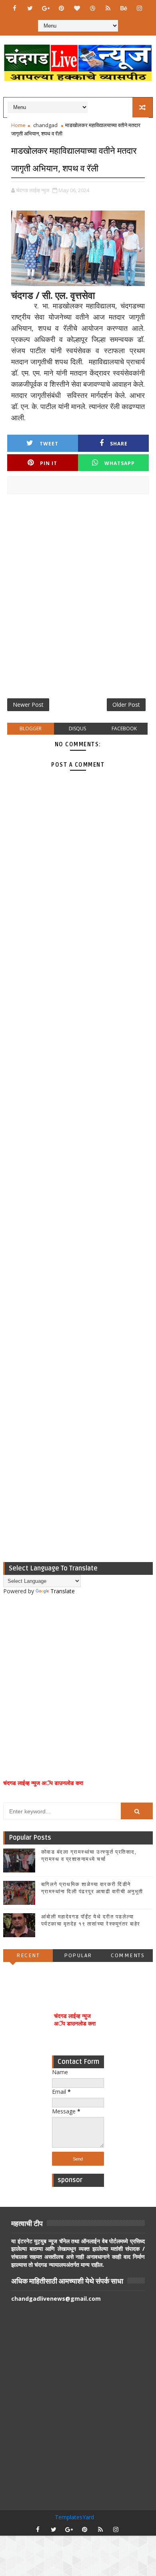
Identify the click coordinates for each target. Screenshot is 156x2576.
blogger (31, 728)
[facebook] (14, 8)
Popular (78, 1955)
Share (119, 444)
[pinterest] (61, 8)
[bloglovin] (77, 8)
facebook (124, 728)
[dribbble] (92, 8)
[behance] (124, 8)
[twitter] (30, 8)
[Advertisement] (78, 599)
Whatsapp (120, 463)
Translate (63, 1591)
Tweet (49, 444)
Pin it (49, 463)
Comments (128, 1955)
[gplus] (46, 8)
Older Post (126, 705)
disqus (77, 728)
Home (18, 125)
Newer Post (28, 705)
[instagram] (139, 8)
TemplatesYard (74, 2517)
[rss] (108, 8)
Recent (28, 1955)
